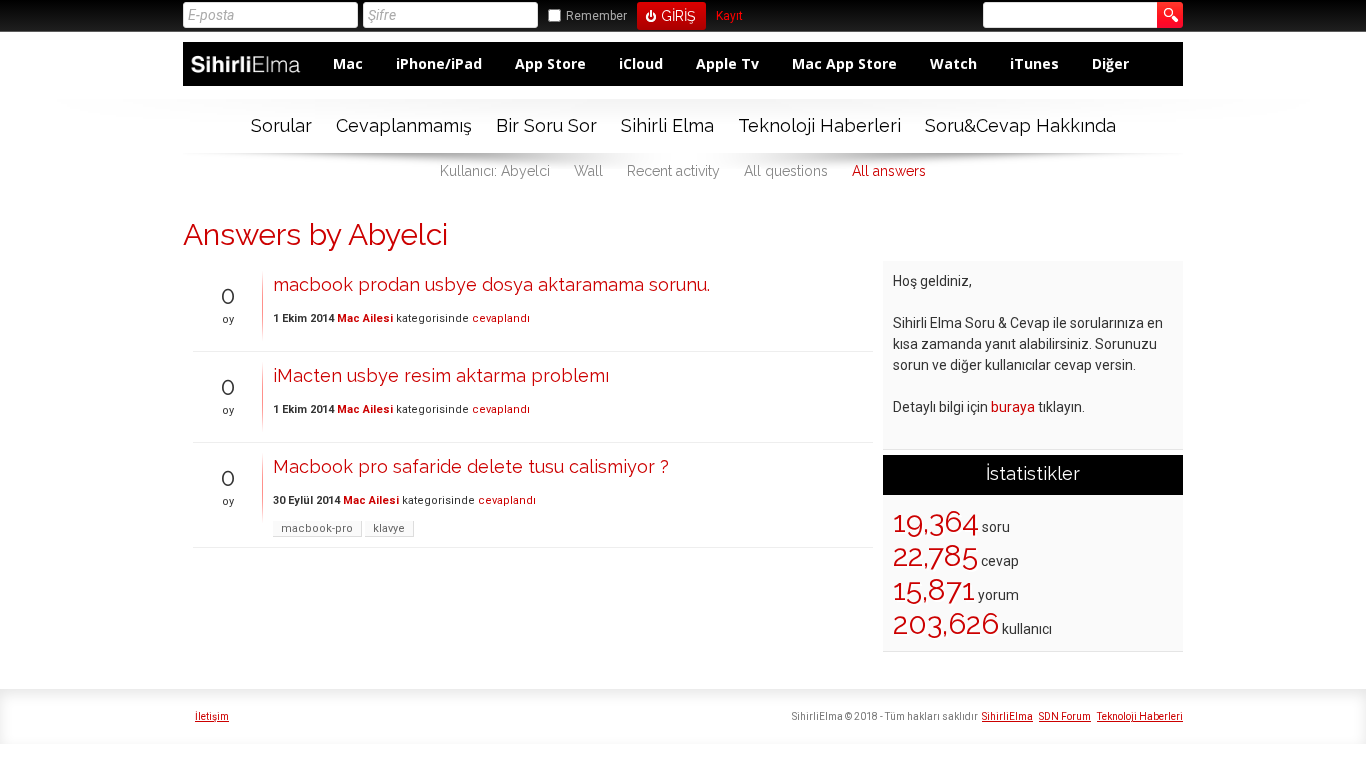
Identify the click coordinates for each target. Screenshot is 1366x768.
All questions (786, 171)
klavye (389, 528)
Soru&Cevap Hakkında (1020, 125)
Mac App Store (844, 63)
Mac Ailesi (365, 318)
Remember (596, 16)
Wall (588, 171)
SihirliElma (1007, 716)
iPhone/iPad (439, 63)
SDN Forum (1065, 716)
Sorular (281, 125)
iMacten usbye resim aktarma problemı (441, 375)
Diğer (1110, 63)
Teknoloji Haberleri (819, 125)
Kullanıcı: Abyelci (495, 171)
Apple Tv (727, 63)
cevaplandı (501, 318)
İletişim (212, 716)
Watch (953, 63)
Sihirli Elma (667, 125)
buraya (1013, 407)
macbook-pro (317, 528)
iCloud (641, 63)
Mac (348, 63)
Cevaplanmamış (404, 125)
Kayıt (729, 16)
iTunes (1034, 63)
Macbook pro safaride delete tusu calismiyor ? (471, 466)
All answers (889, 171)
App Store (550, 63)
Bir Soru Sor (546, 125)
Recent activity (673, 171)
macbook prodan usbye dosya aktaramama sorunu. (491, 284)
